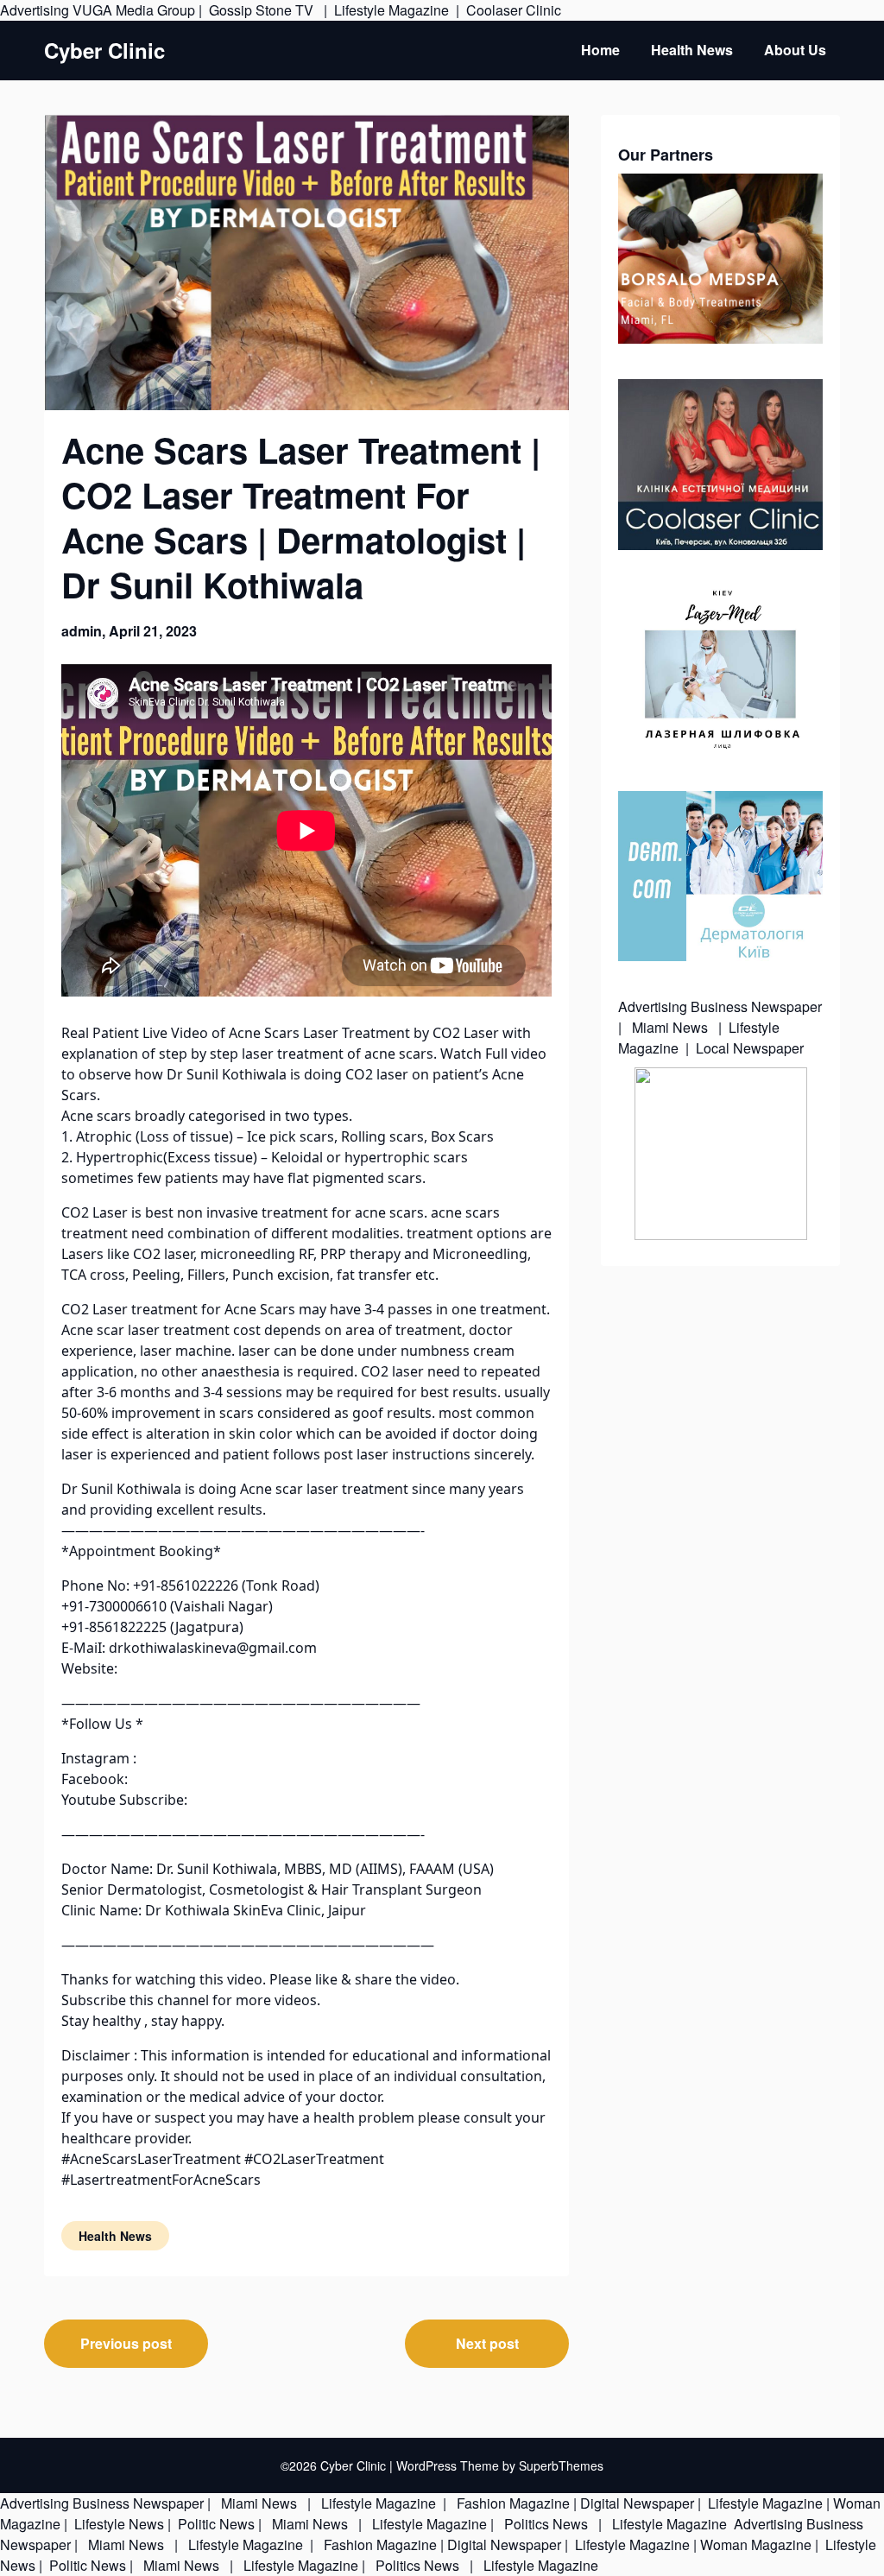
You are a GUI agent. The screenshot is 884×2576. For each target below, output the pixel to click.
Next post (487, 2343)
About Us (795, 50)
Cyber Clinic (104, 51)
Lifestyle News (117, 2524)
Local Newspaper (750, 1048)
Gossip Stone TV (263, 10)
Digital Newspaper (637, 2503)
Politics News (546, 2524)
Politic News (215, 2524)
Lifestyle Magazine (391, 10)
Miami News (670, 1027)
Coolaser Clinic (514, 10)
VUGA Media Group (134, 10)
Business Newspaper (756, 1006)
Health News (692, 50)
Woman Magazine (756, 2544)
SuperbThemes (561, 2465)
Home (600, 50)
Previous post (126, 2343)
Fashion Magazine (513, 2503)
